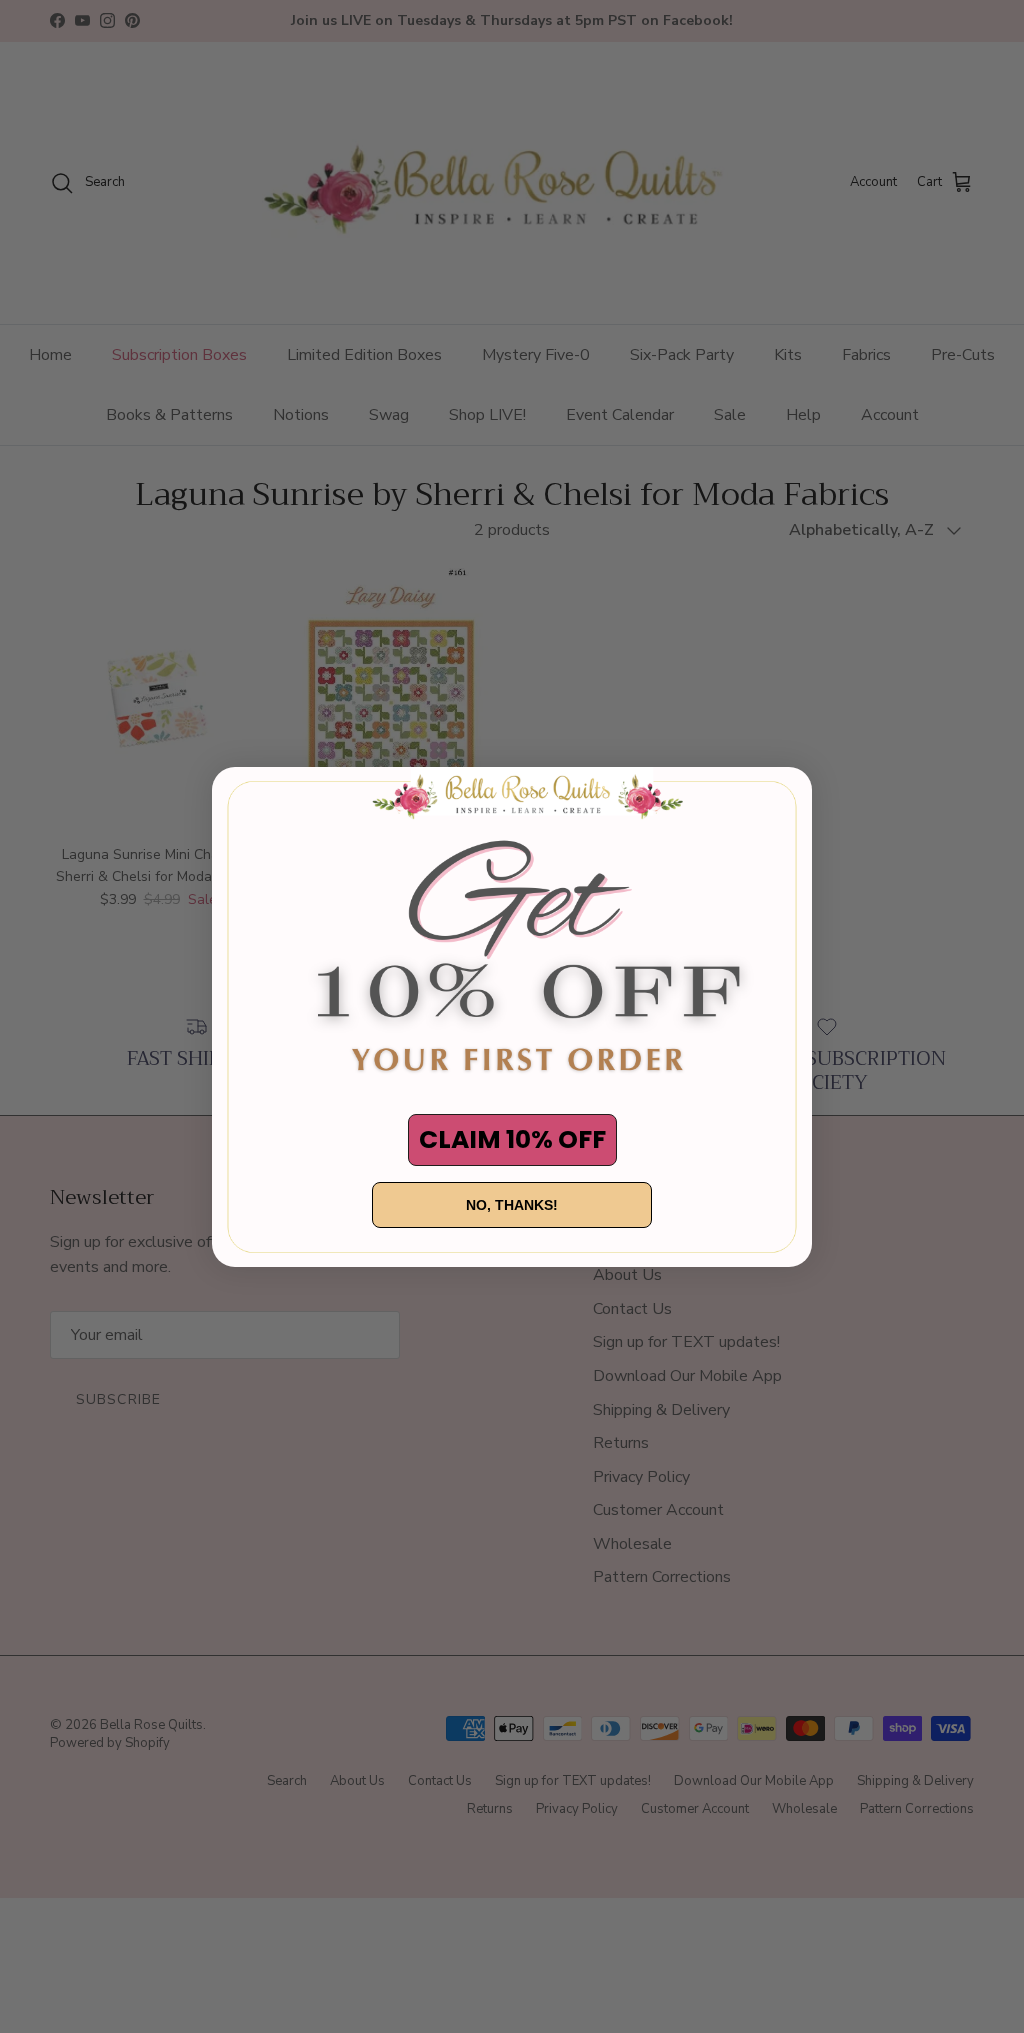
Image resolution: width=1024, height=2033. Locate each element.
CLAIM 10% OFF (512, 1139)
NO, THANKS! (512, 1205)
